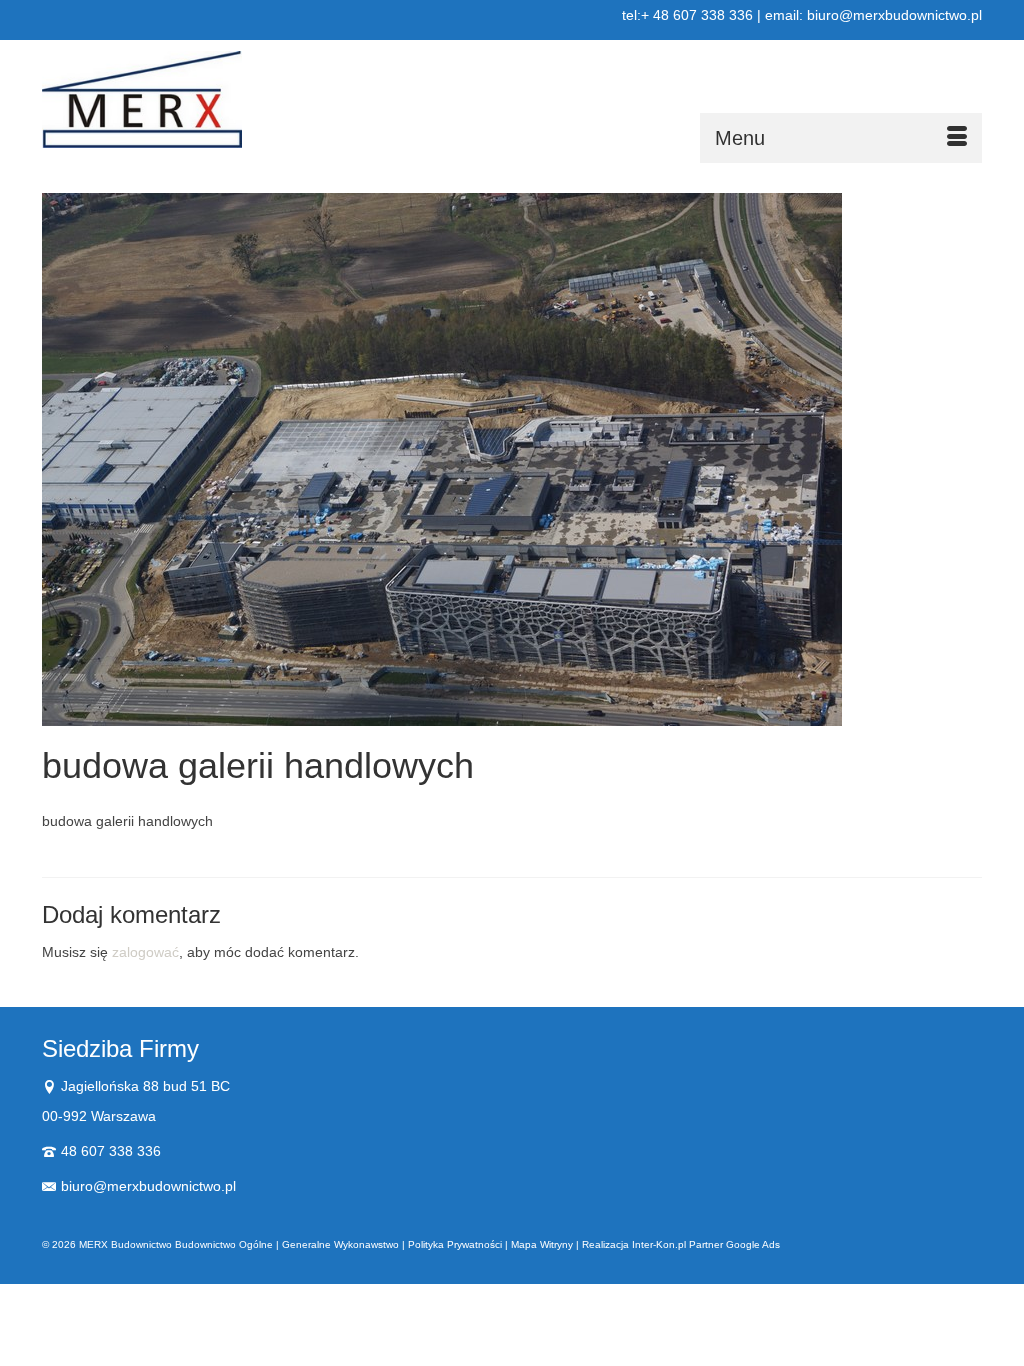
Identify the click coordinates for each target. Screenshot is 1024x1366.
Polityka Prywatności (455, 1244)
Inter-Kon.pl (659, 1244)
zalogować (145, 952)
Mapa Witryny (542, 1244)
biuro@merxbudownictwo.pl (148, 1186)
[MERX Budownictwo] (188, 99)
